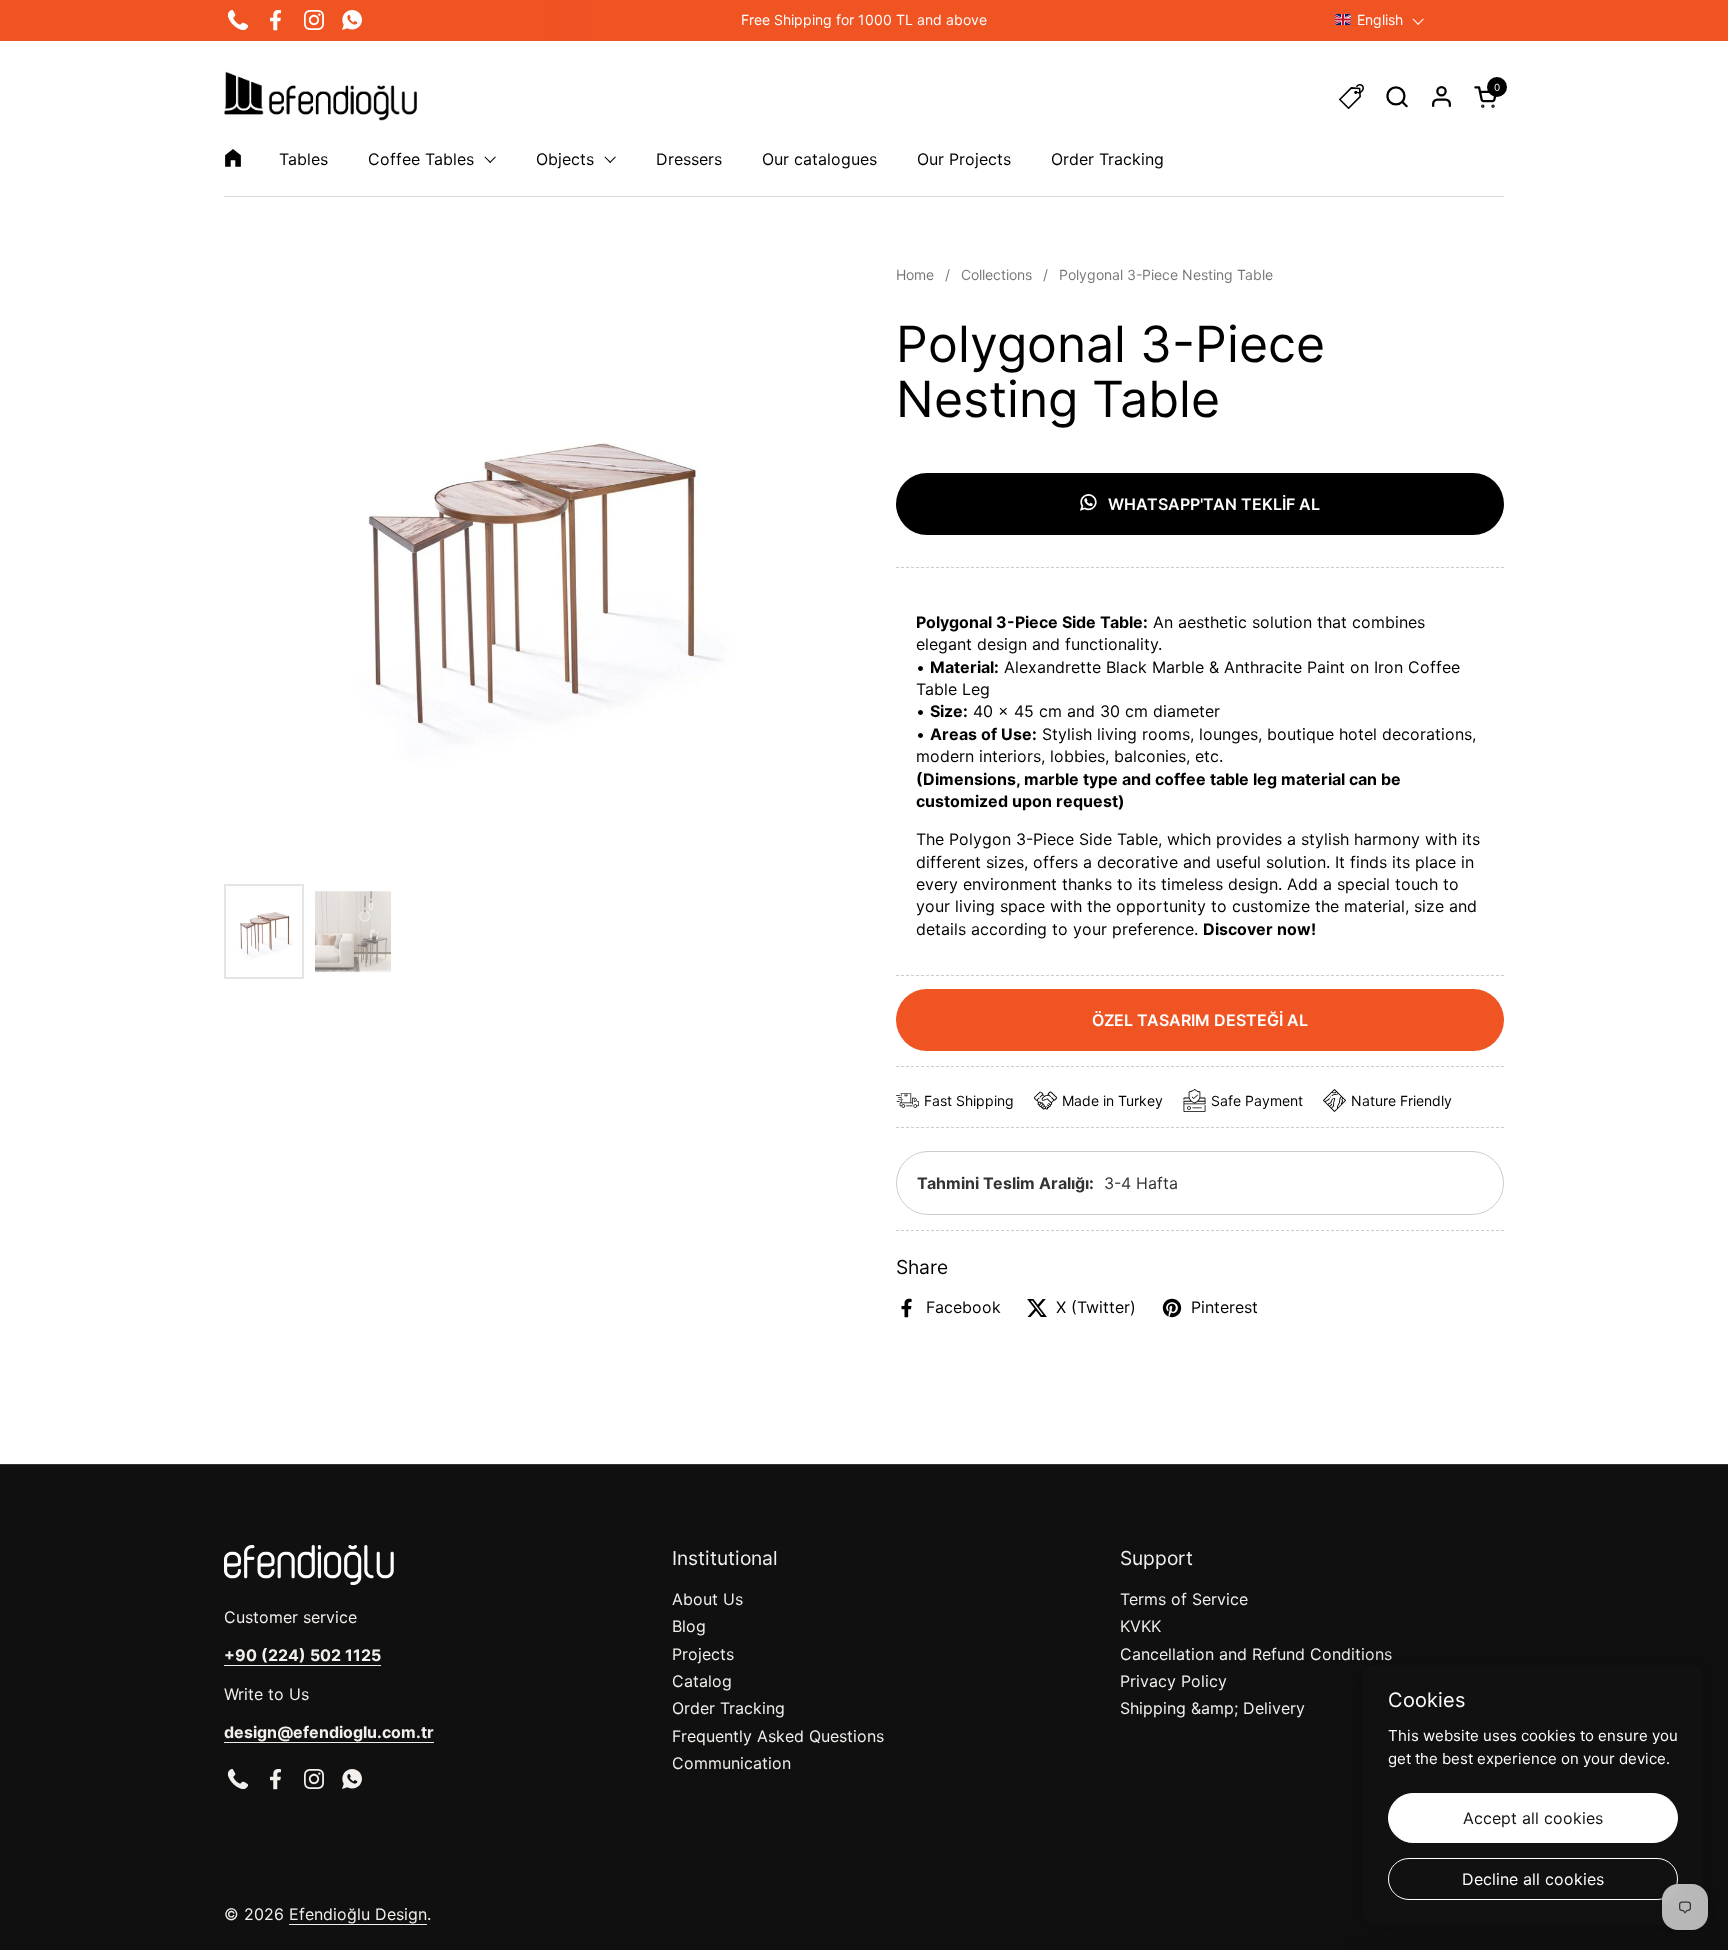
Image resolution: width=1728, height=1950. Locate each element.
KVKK (1140, 1626)
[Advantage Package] (1351, 96)
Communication (731, 1763)
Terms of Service (1184, 1599)
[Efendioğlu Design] (320, 96)
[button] (1396, 96)
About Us (707, 1599)
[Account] (1441, 96)
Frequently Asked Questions (778, 1736)
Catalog (702, 1681)
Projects (703, 1654)
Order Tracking (728, 1708)
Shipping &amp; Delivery (1212, 1708)
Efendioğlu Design (358, 1914)
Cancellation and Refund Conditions (1256, 1654)
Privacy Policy (1173, 1681)
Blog (689, 1626)
